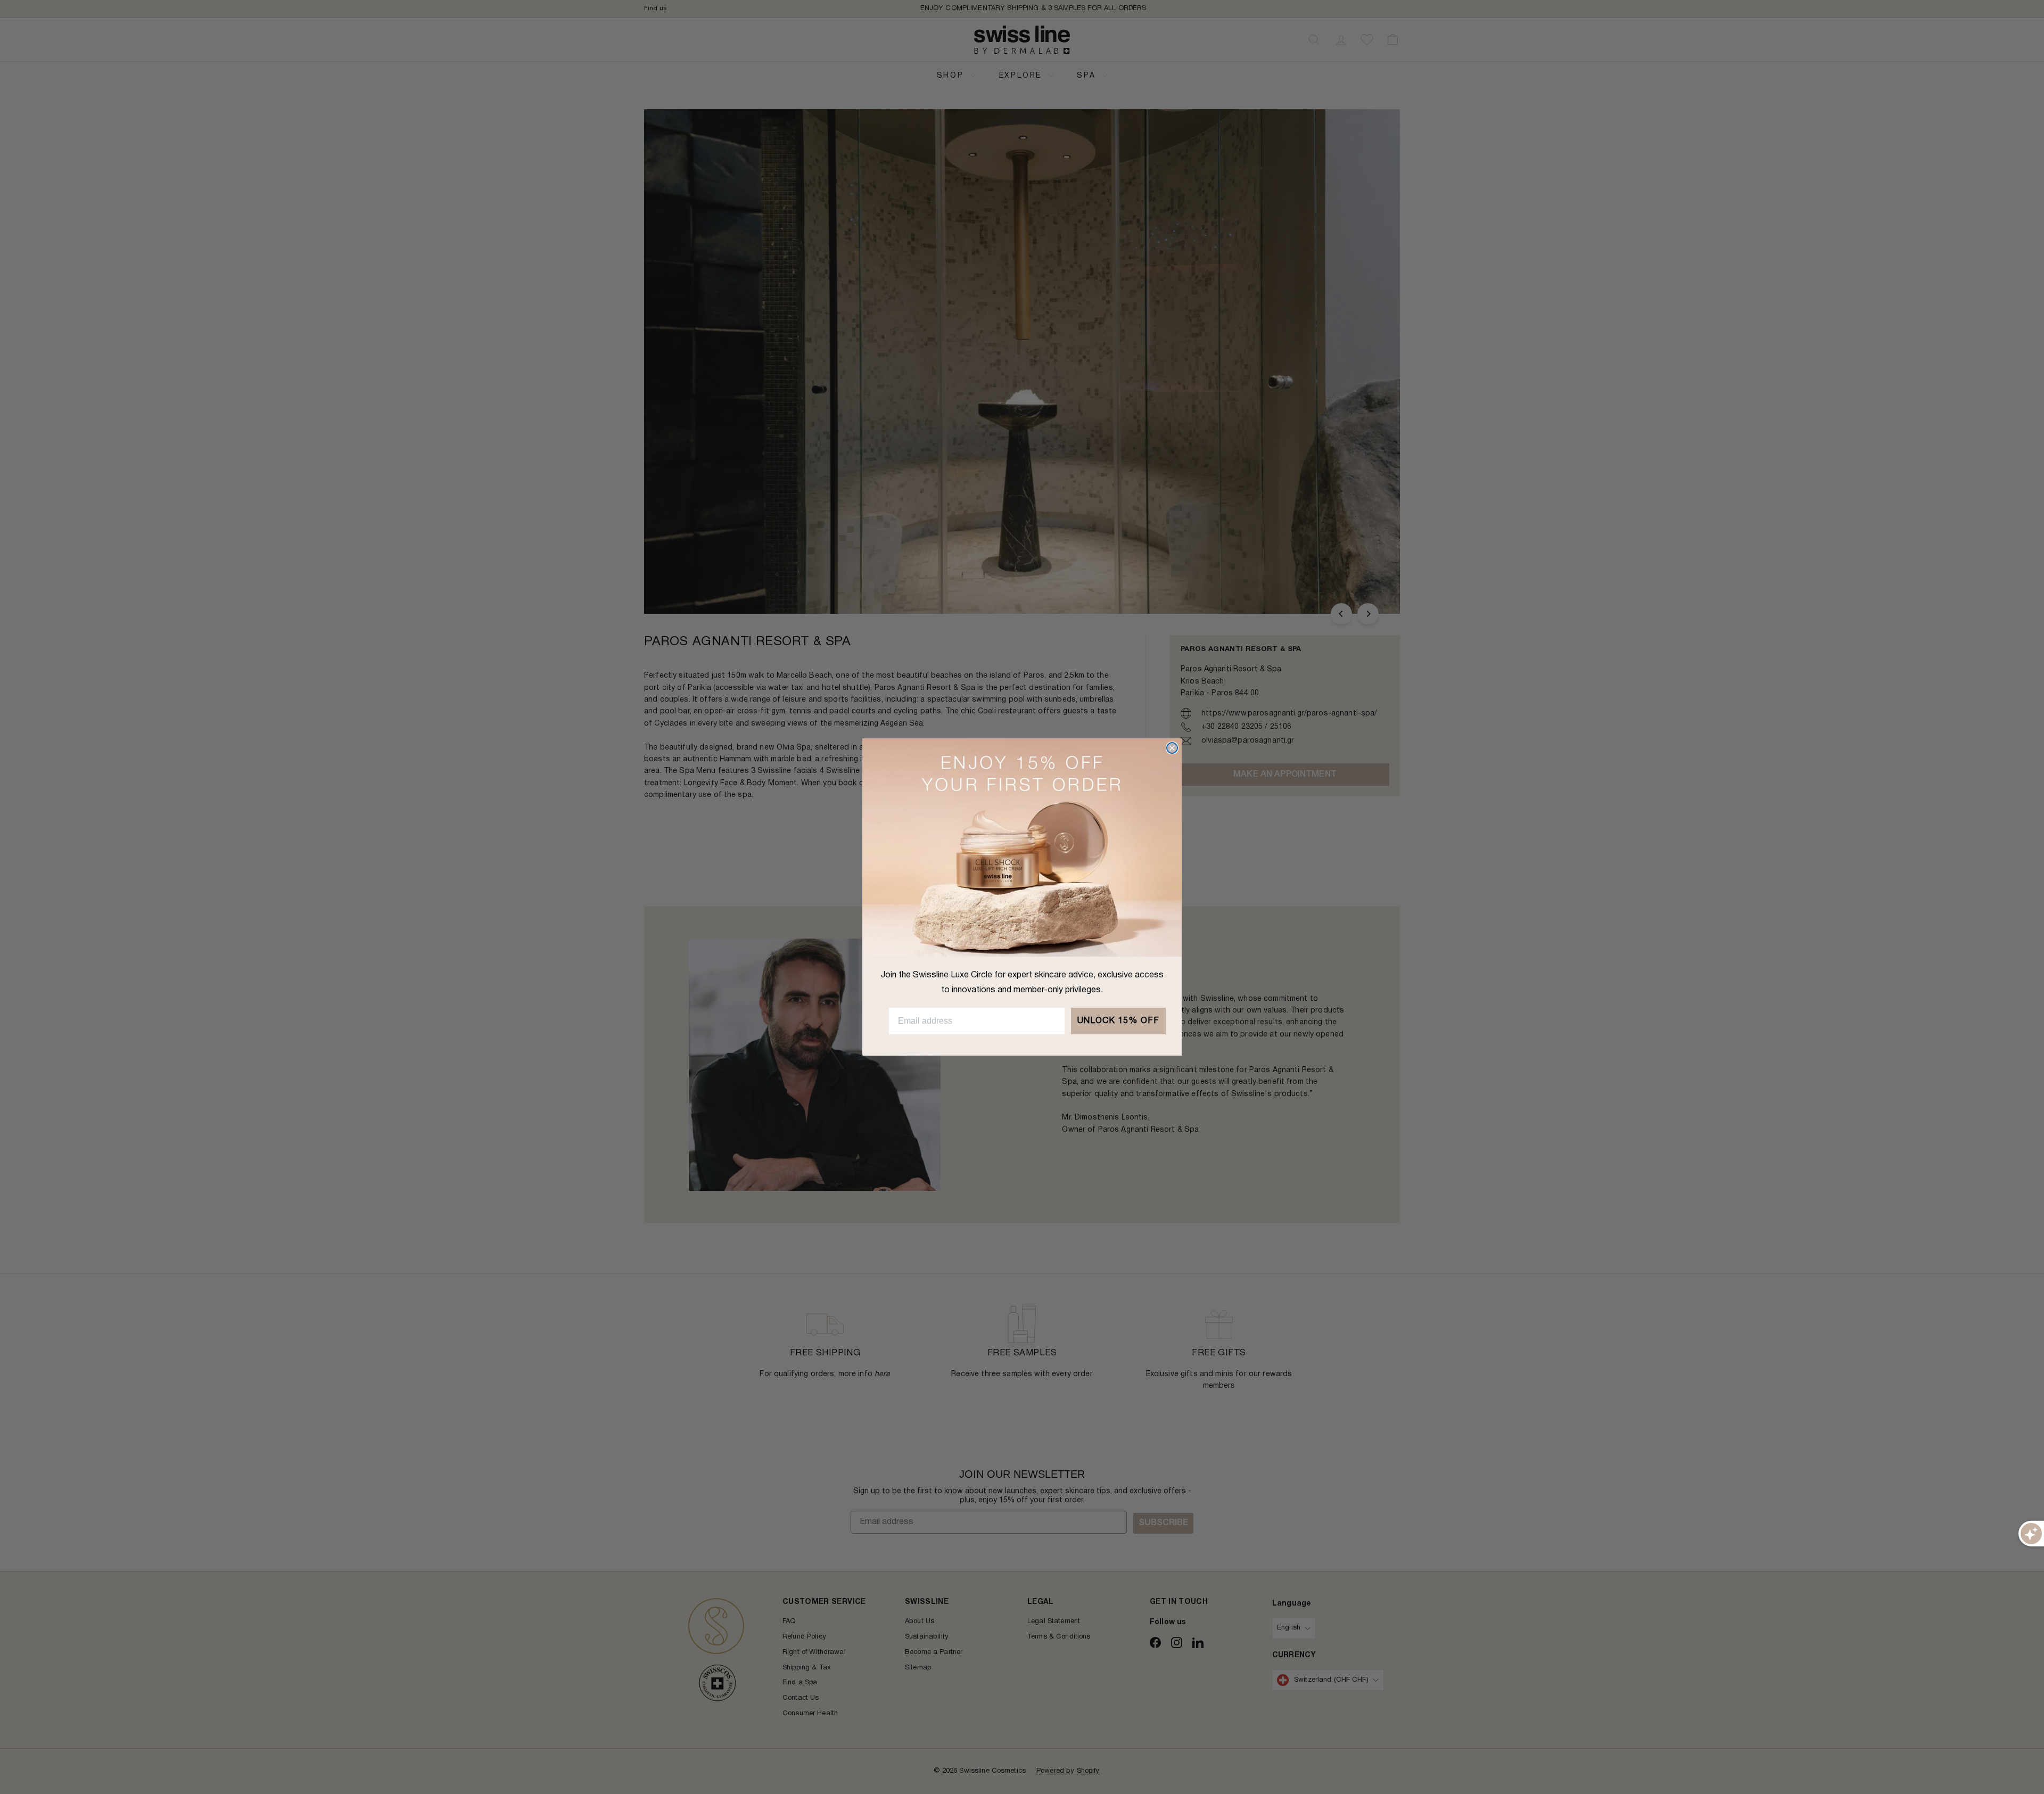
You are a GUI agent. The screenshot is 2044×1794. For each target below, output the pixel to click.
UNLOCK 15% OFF (1118, 1021)
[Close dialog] (1172, 748)
